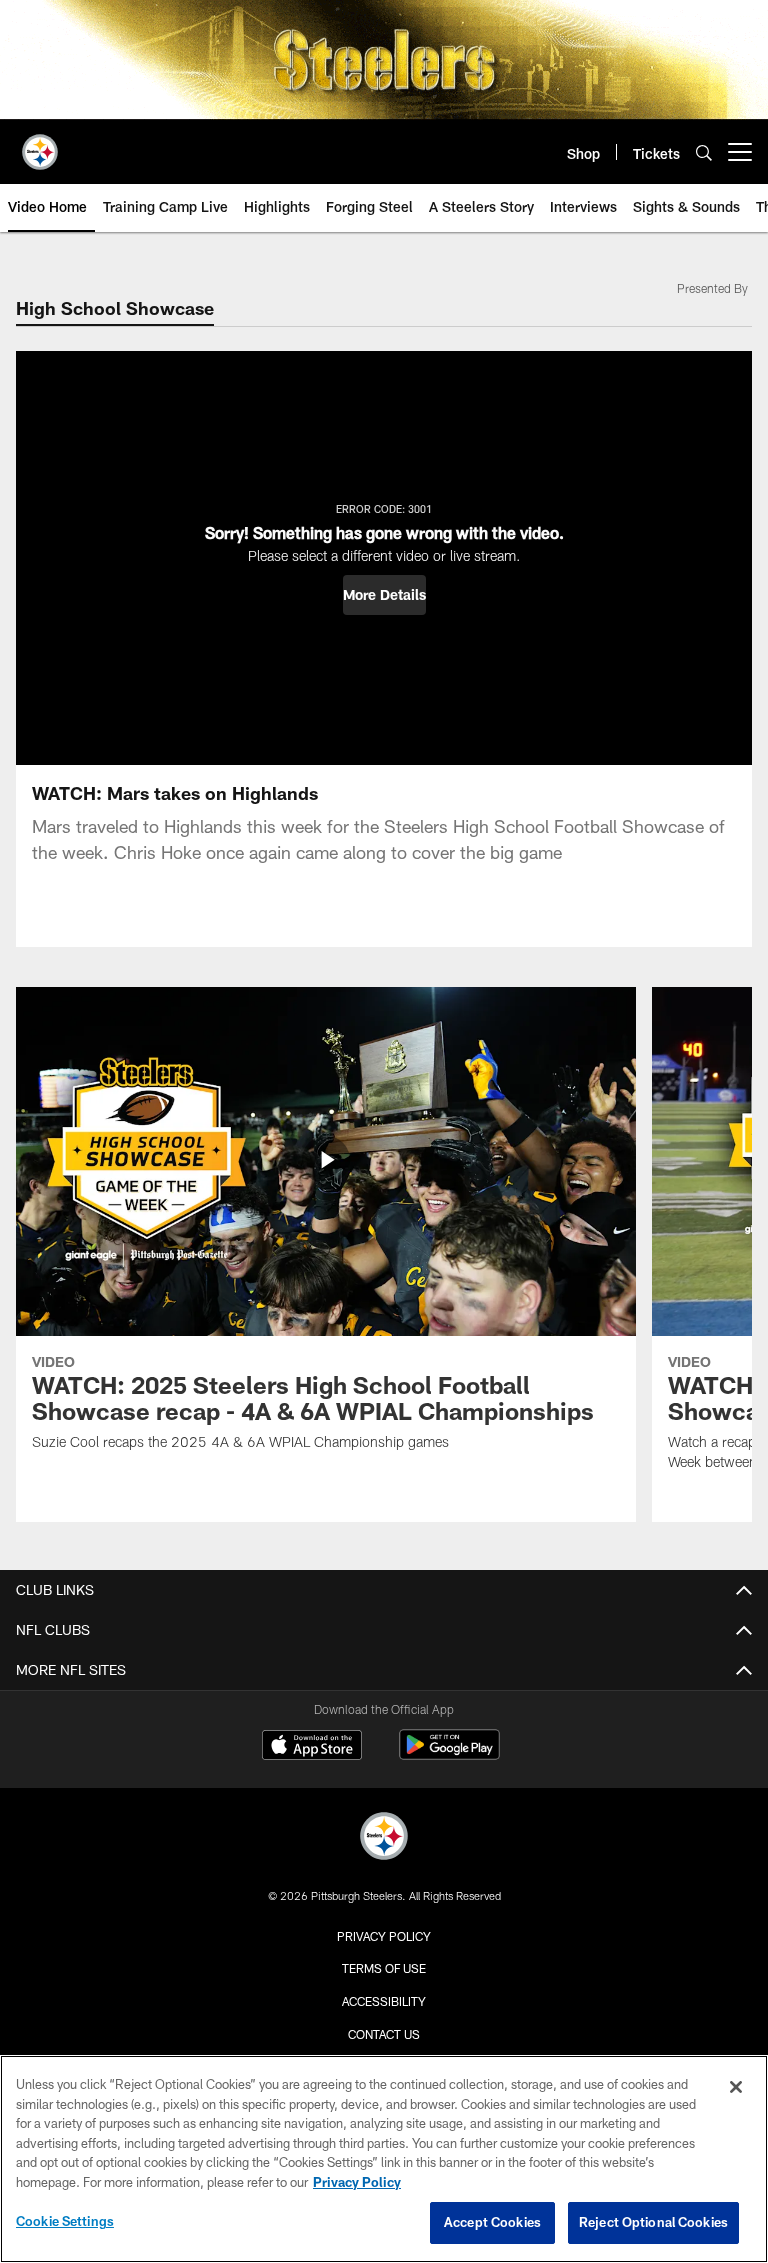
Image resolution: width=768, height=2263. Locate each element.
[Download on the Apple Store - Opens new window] (312, 1747)
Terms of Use (384, 1968)
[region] (384, 2159)
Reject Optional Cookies (653, 2222)
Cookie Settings (65, 2221)
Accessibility (384, 2001)
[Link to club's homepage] (40, 144)
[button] (384, 595)
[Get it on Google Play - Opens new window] (449, 1754)
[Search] (704, 152)
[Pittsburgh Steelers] (384, 1838)
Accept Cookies (492, 2222)
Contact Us (384, 2034)
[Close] (736, 2087)
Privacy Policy (384, 1936)
